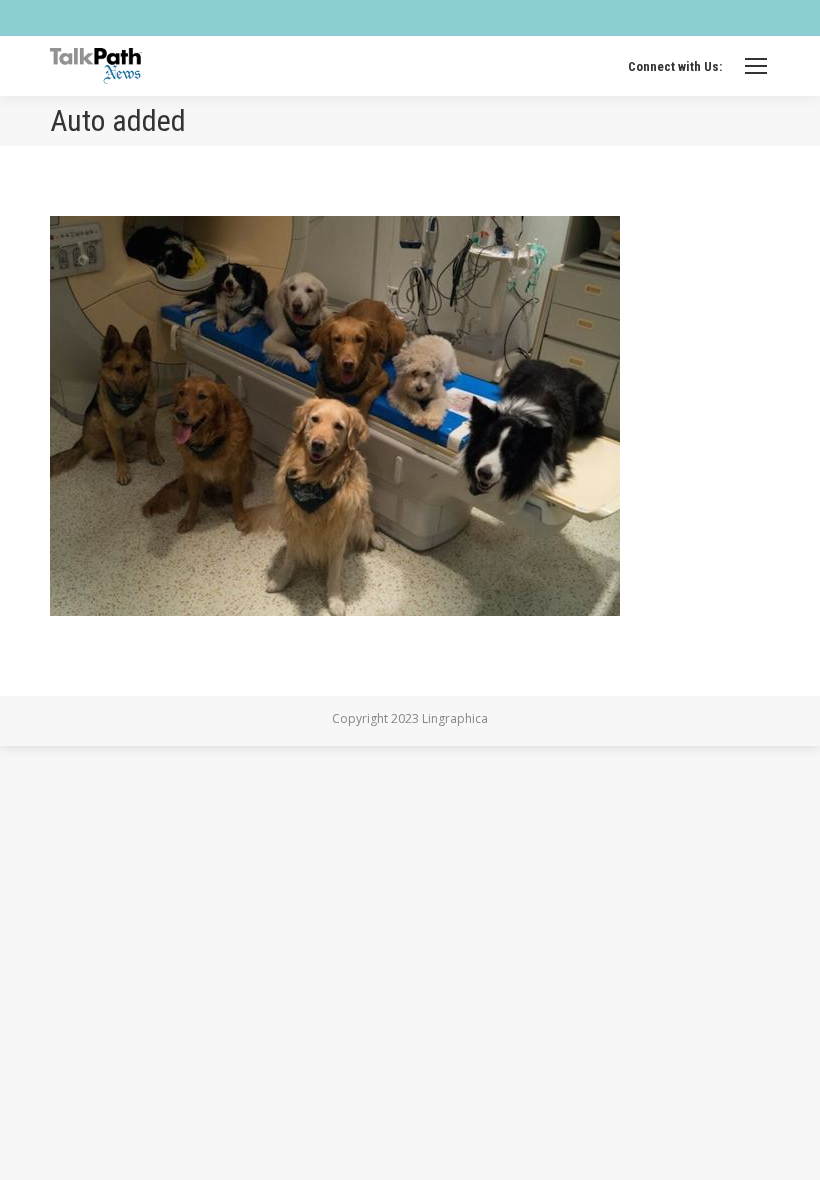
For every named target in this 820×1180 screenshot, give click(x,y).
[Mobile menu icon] (756, 66)
